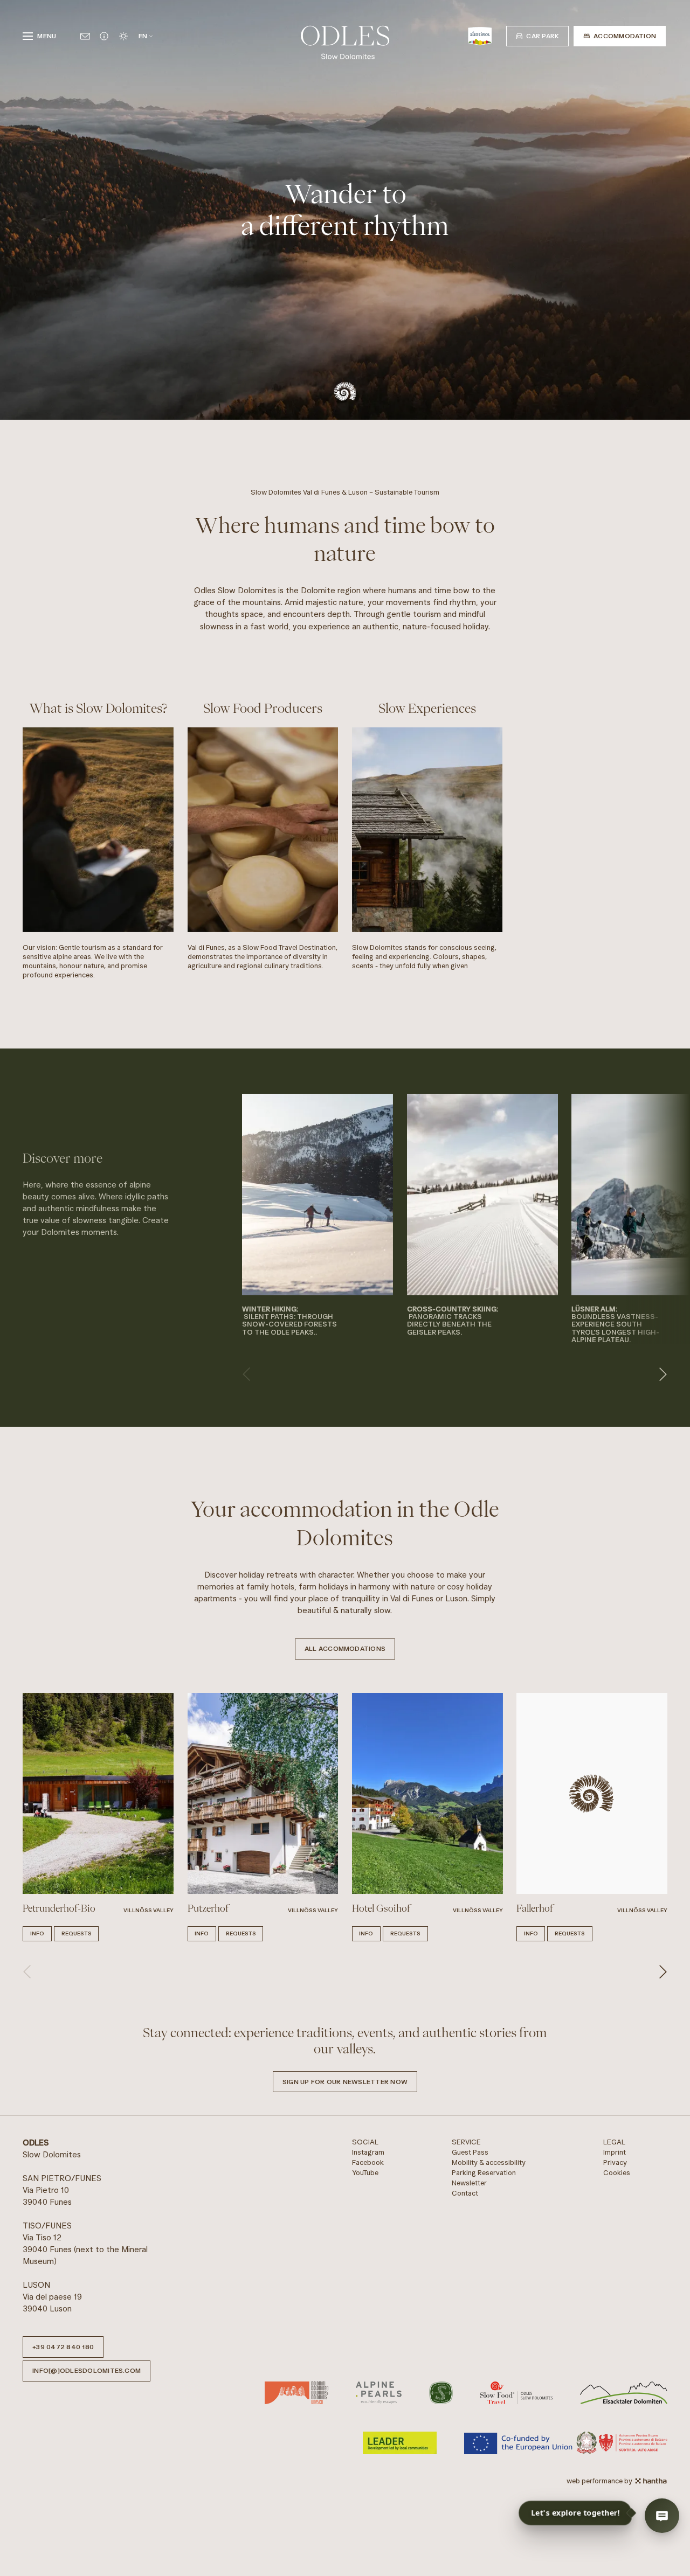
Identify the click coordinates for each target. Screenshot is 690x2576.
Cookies (617, 2173)
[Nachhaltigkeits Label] (441, 2393)
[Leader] (400, 2443)
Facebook (368, 2162)
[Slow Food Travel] (517, 2393)
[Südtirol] (480, 36)
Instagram (368, 2152)
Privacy (615, 2162)
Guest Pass (470, 2152)
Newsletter (469, 2183)
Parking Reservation (484, 2173)
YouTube (365, 2173)
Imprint (615, 2152)
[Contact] (85, 36)
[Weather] (123, 36)
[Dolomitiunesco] (296, 2393)
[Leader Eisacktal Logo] (624, 2393)
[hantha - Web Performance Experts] (651, 2481)
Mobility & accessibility (489, 2162)
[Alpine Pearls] (379, 2393)
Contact (465, 2193)
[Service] (104, 36)
